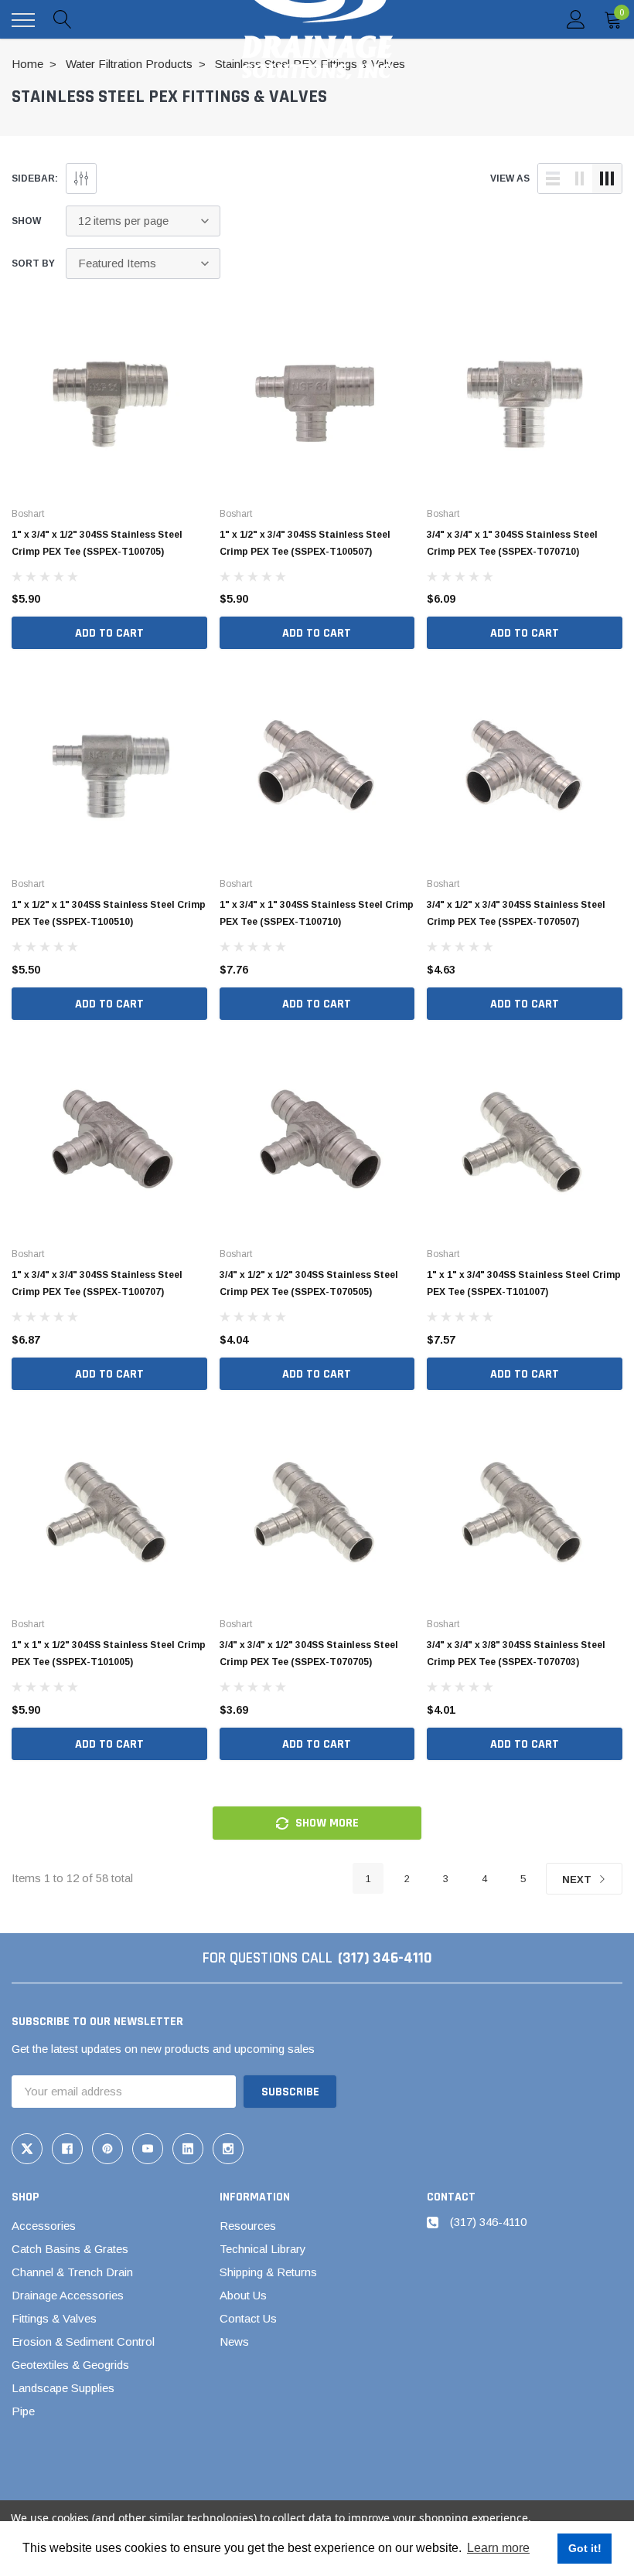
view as (510, 178)
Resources (248, 2226)
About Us (243, 2295)
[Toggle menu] (23, 20)
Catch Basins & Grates (70, 2249)
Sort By (33, 263)
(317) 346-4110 (385, 1958)
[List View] (553, 178)
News (234, 2342)
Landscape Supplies (63, 2388)
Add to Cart (109, 633)
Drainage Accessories (68, 2295)
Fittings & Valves (54, 2318)
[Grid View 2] (580, 178)
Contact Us (248, 2318)
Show (26, 221)
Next (578, 1879)
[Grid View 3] (607, 178)
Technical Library (263, 2249)
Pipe (23, 2411)
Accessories (44, 2226)
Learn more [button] (498, 2548)
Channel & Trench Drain (72, 2272)
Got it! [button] (585, 2548)
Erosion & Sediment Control (83, 2342)
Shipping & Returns (268, 2272)
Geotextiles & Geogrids (70, 2365)
